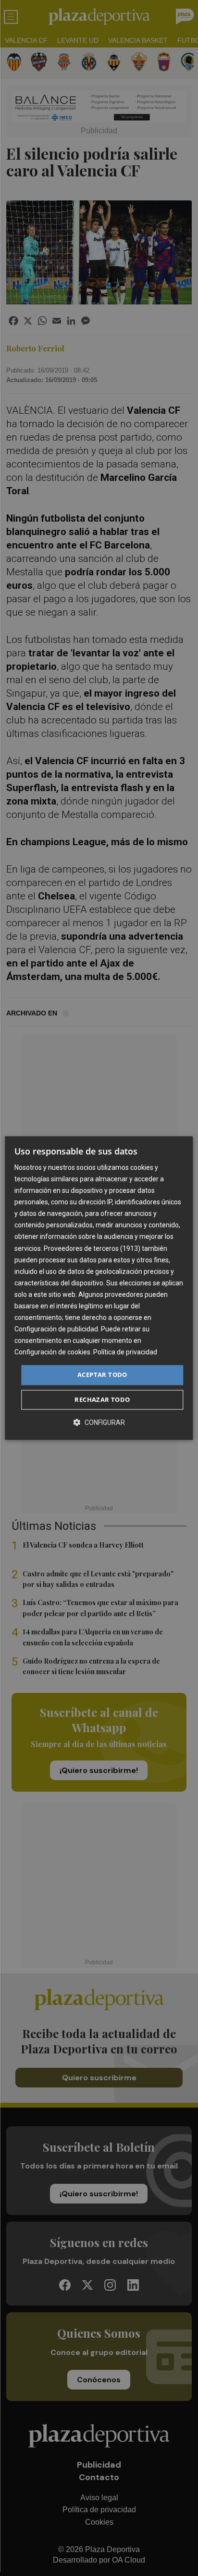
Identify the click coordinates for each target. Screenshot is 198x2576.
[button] (99, 1422)
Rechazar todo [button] (102, 1399)
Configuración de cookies (52, 1352)
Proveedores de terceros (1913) (92, 1248)
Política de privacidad (125, 1352)
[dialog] (99, 1288)
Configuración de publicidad (56, 1329)
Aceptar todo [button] (102, 1375)
